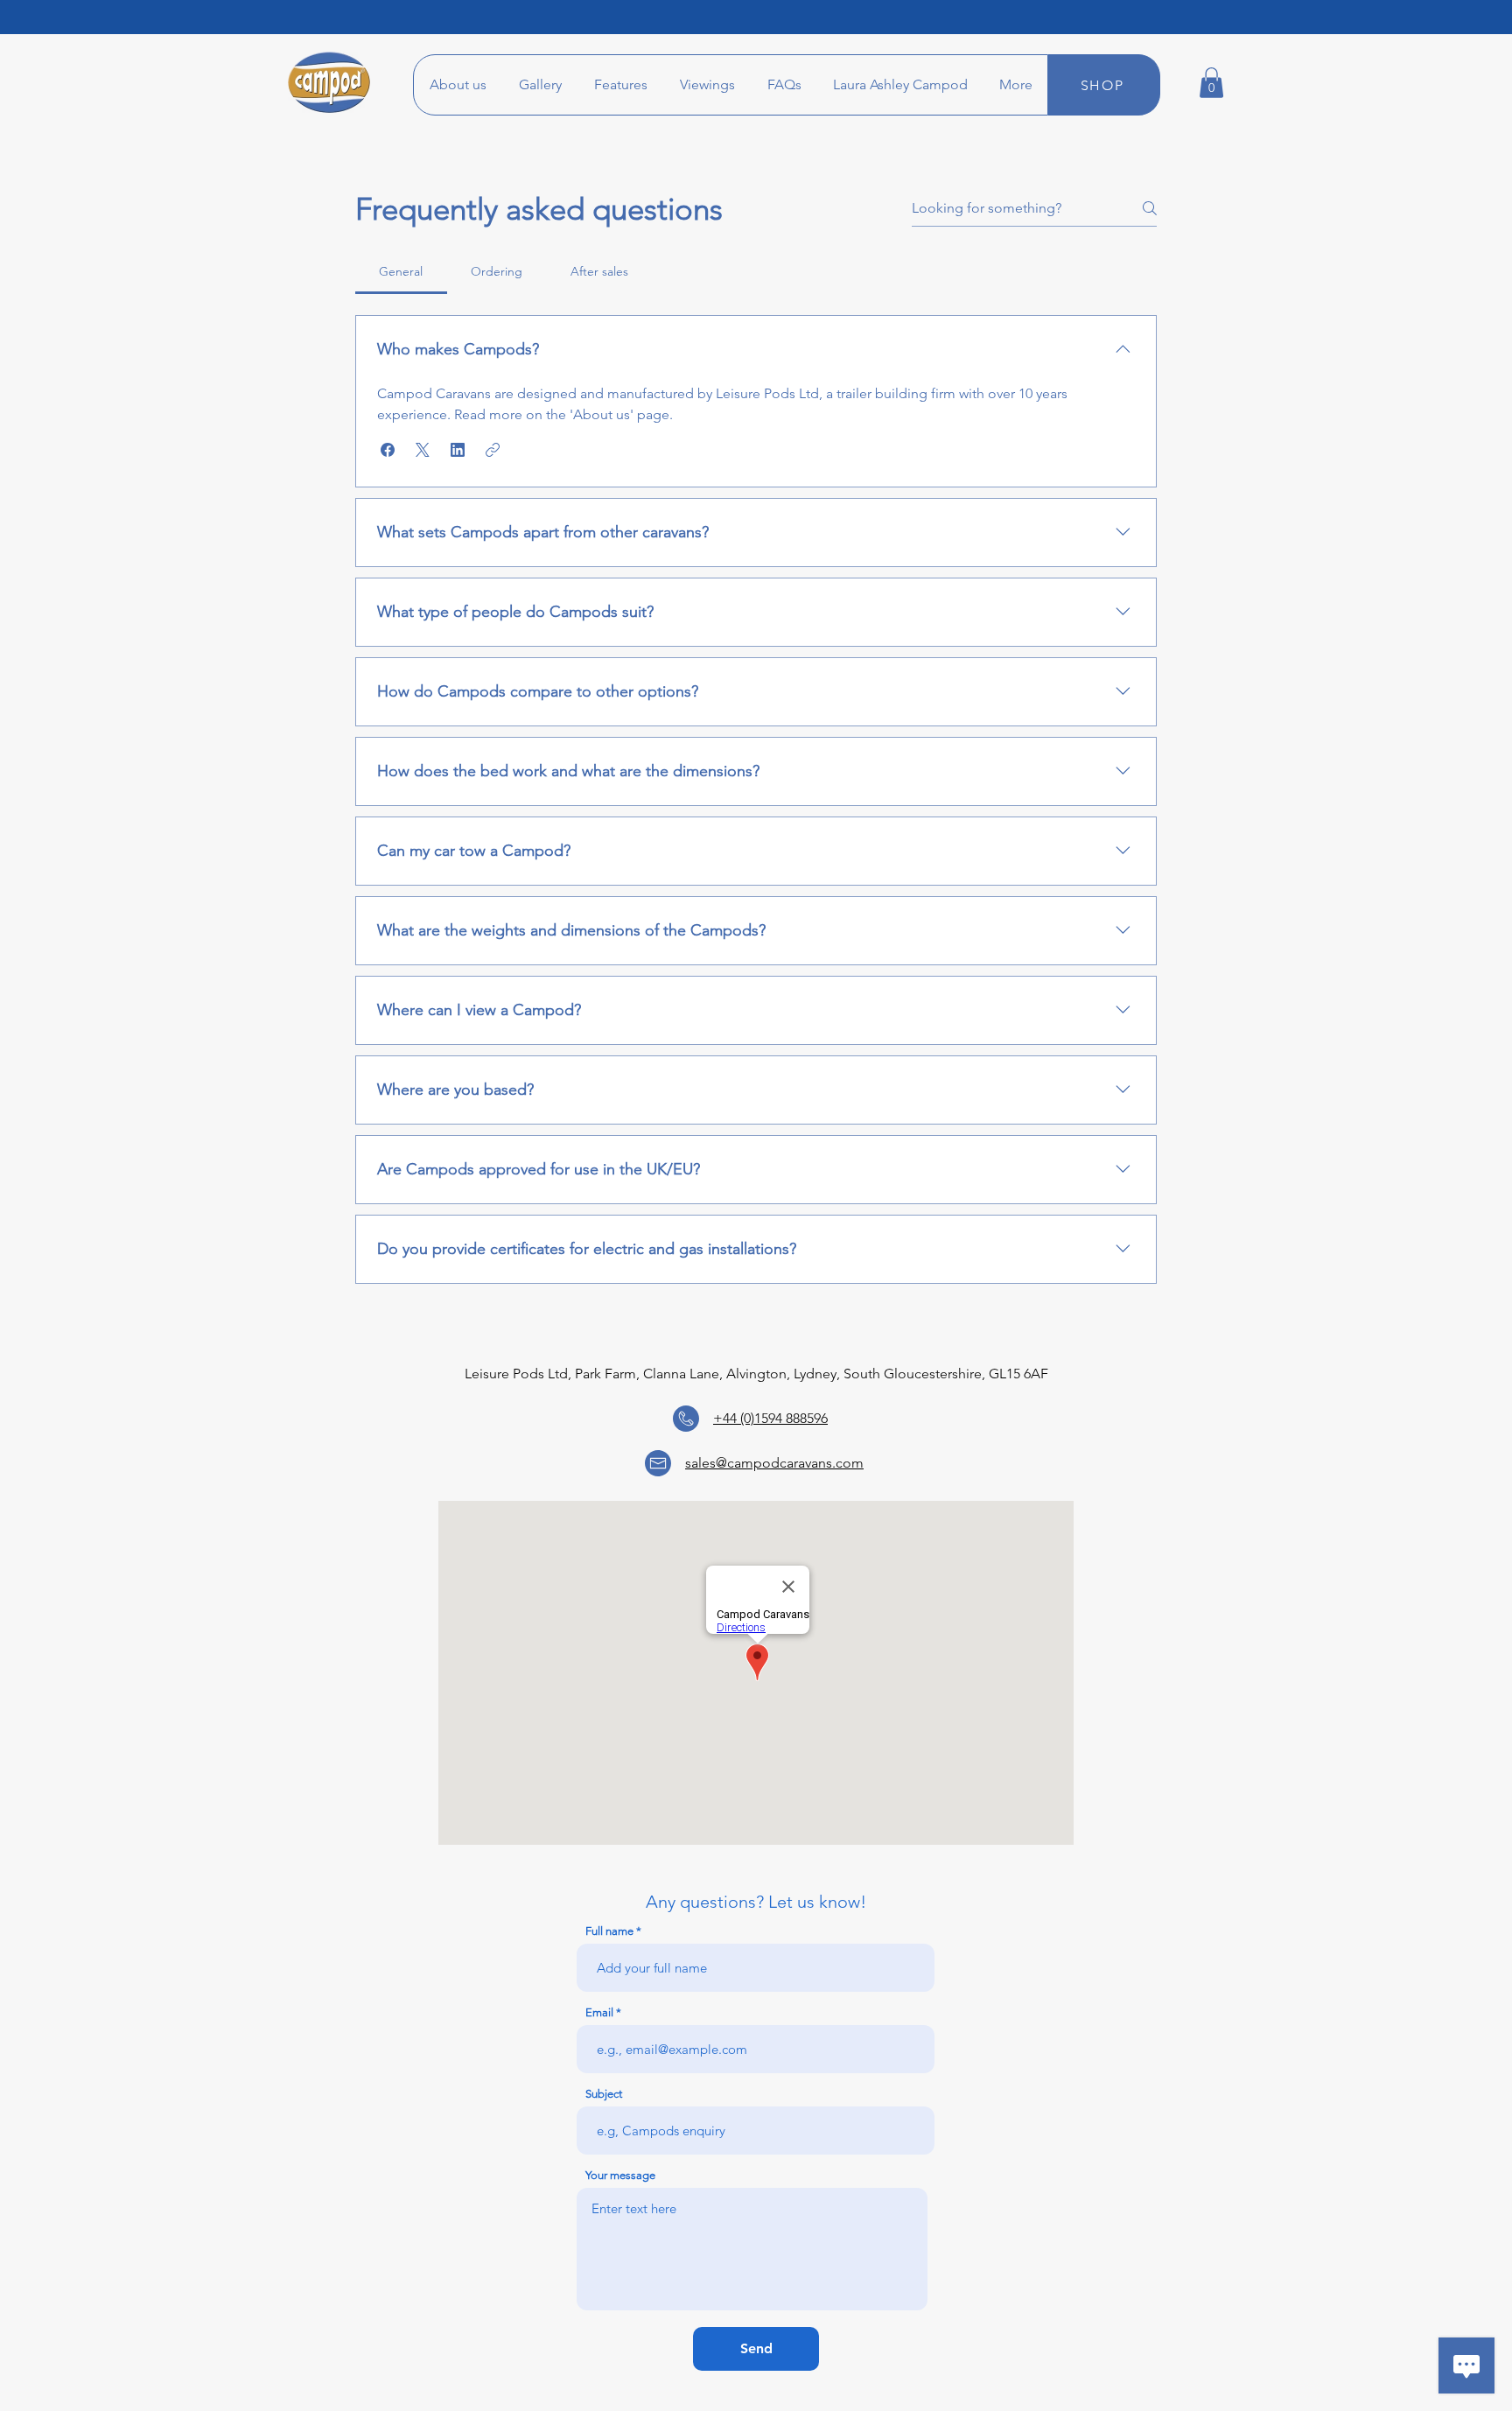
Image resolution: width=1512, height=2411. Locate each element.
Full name (609, 1931)
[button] (784, 85)
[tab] (401, 271)
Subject (604, 2094)
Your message (620, 2175)
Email (599, 2012)
